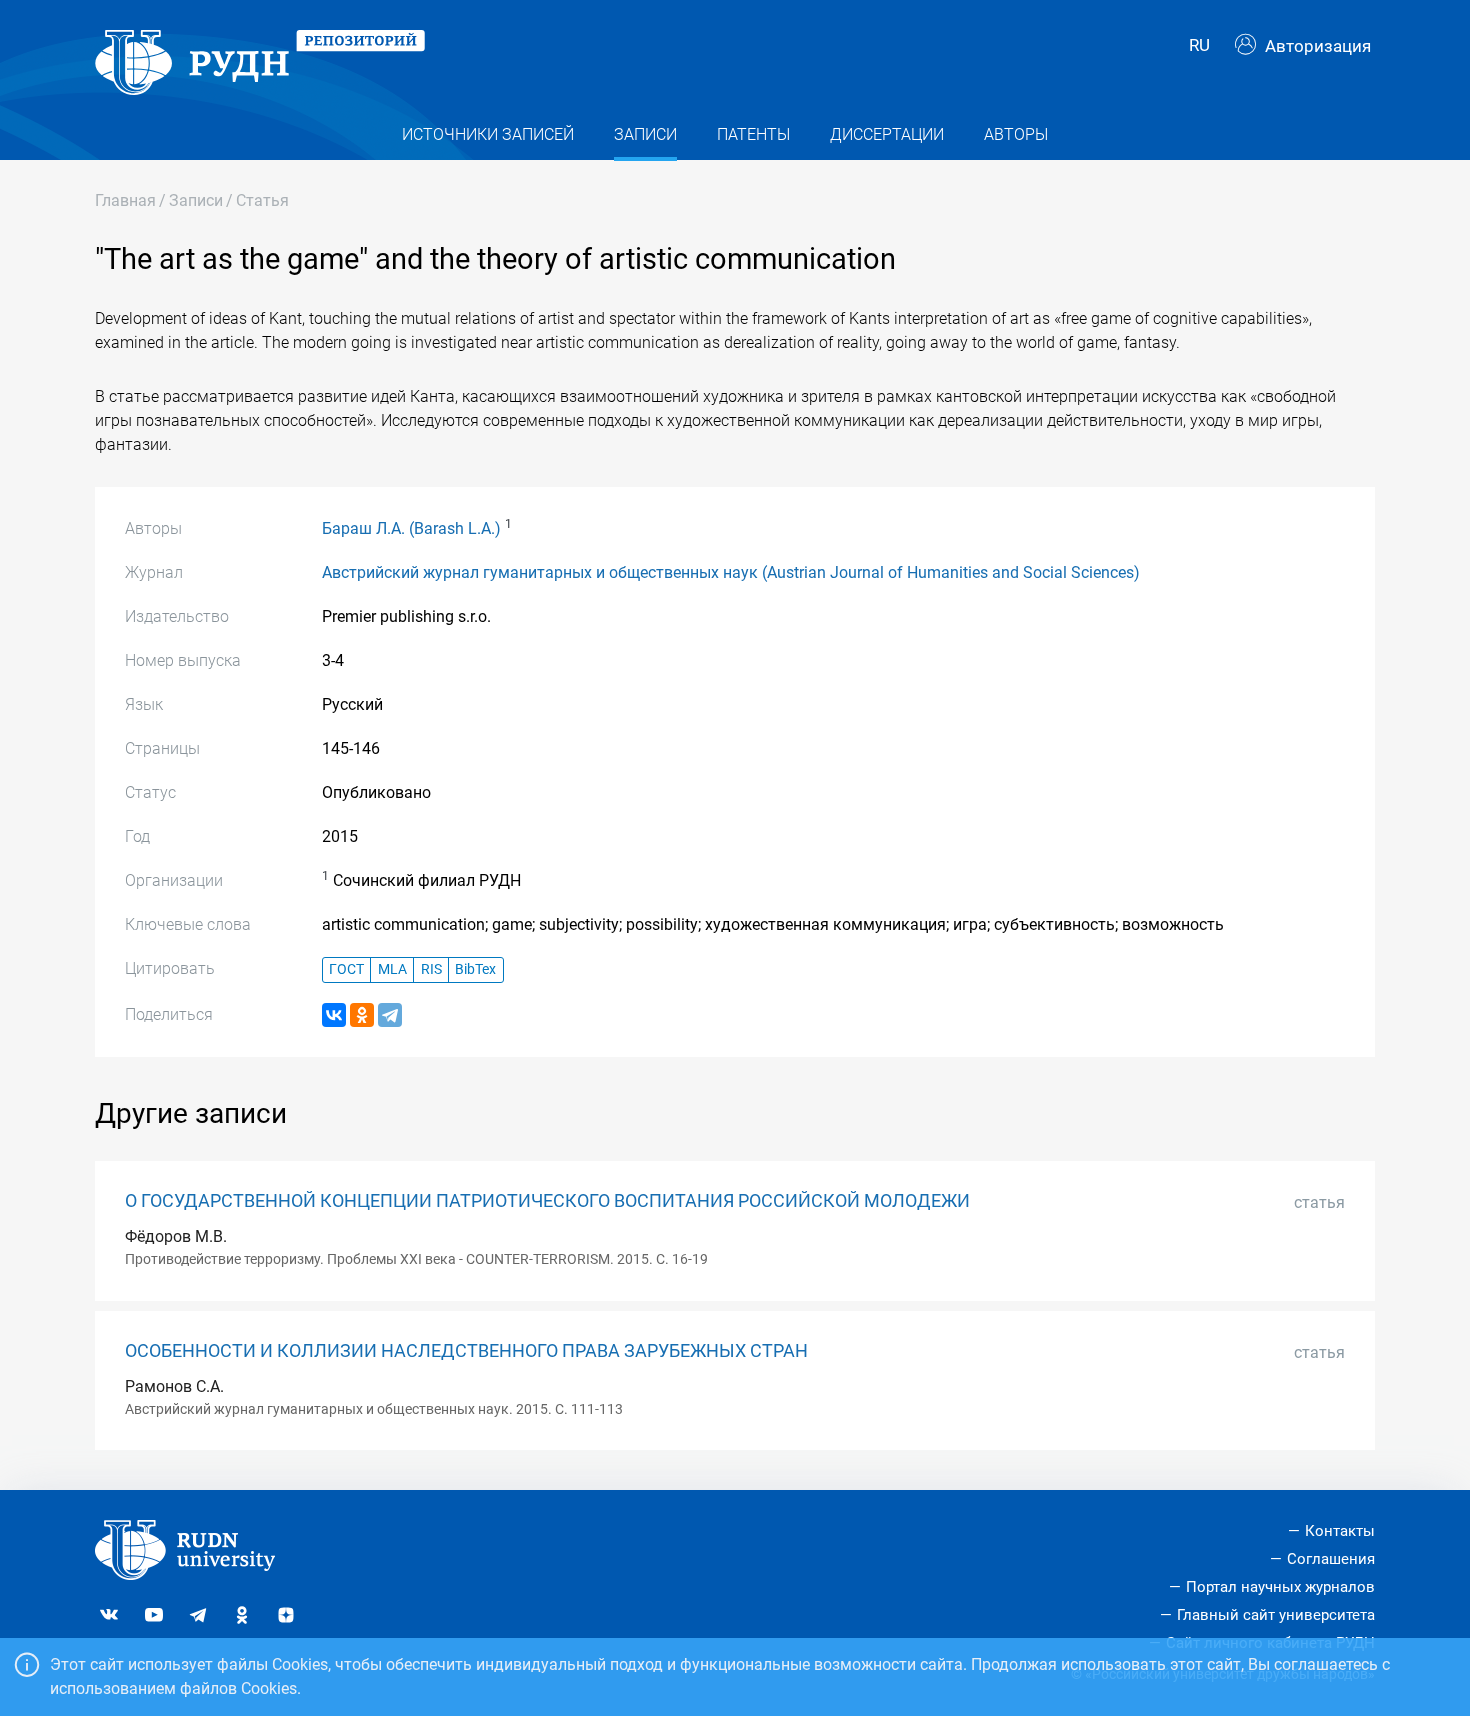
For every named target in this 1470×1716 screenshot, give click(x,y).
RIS (431, 969)
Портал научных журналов (1280, 1587)
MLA (392, 969)
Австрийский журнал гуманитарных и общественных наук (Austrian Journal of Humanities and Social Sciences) (731, 572)
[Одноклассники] (362, 1015)
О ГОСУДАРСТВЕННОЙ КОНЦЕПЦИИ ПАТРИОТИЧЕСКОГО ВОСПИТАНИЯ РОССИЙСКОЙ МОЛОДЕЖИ (547, 1201)
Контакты (1340, 1531)
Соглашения (1331, 1559)
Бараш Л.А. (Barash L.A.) (411, 528)
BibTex (475, 969)
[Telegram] (390, 1015)
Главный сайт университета (1276, 1615)
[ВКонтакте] (334, 1015)
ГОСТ (346, 969)
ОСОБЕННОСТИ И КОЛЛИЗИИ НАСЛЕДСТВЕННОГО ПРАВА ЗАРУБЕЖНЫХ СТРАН (466, 1351)
